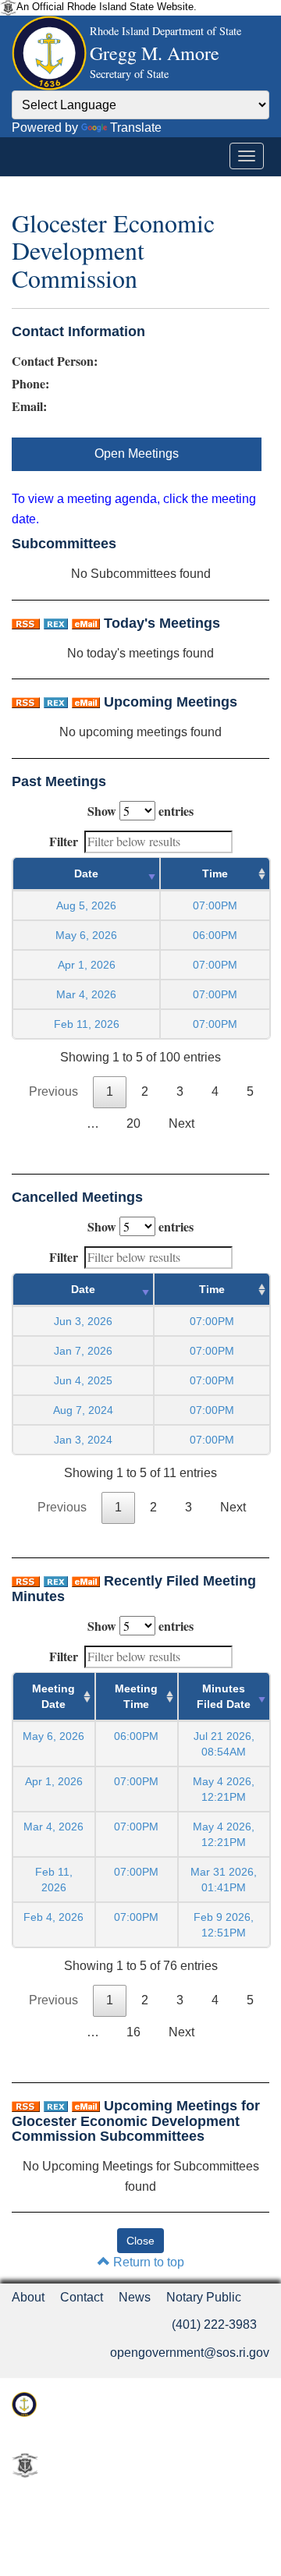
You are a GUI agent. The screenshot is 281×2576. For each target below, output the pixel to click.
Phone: (30, 384)
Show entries (140, 811)
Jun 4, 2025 (83, 1380)
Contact (82, 2297)
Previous (53, 1091)
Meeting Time (136, 1696)
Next (181, 1123)
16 (133, 2032)
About (28, 2297)
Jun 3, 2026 (83, 1321)
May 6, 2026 (86, 935)
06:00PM (136, 1736)
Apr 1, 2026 (87, 965)
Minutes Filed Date (224, 1696)
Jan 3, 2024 (83, 1440)
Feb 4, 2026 (53, 1917)
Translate (136, 128)
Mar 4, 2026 (86, 994)
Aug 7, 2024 (83, 1410)
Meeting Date (53, 1696)
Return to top (147, 2262)
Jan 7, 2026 (83, 1351)
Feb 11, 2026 (87, 1024)
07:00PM (136, 1781)
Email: (29, 406)
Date (86, 873)
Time (215, 873)
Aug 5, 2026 (86, 905)
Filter (64, 841)
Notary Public (204, 2297)
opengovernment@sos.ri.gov (190, 2353)
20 (133, 1123)
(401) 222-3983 (214, 2324)
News (135, 2297)
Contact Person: (55, 361)
